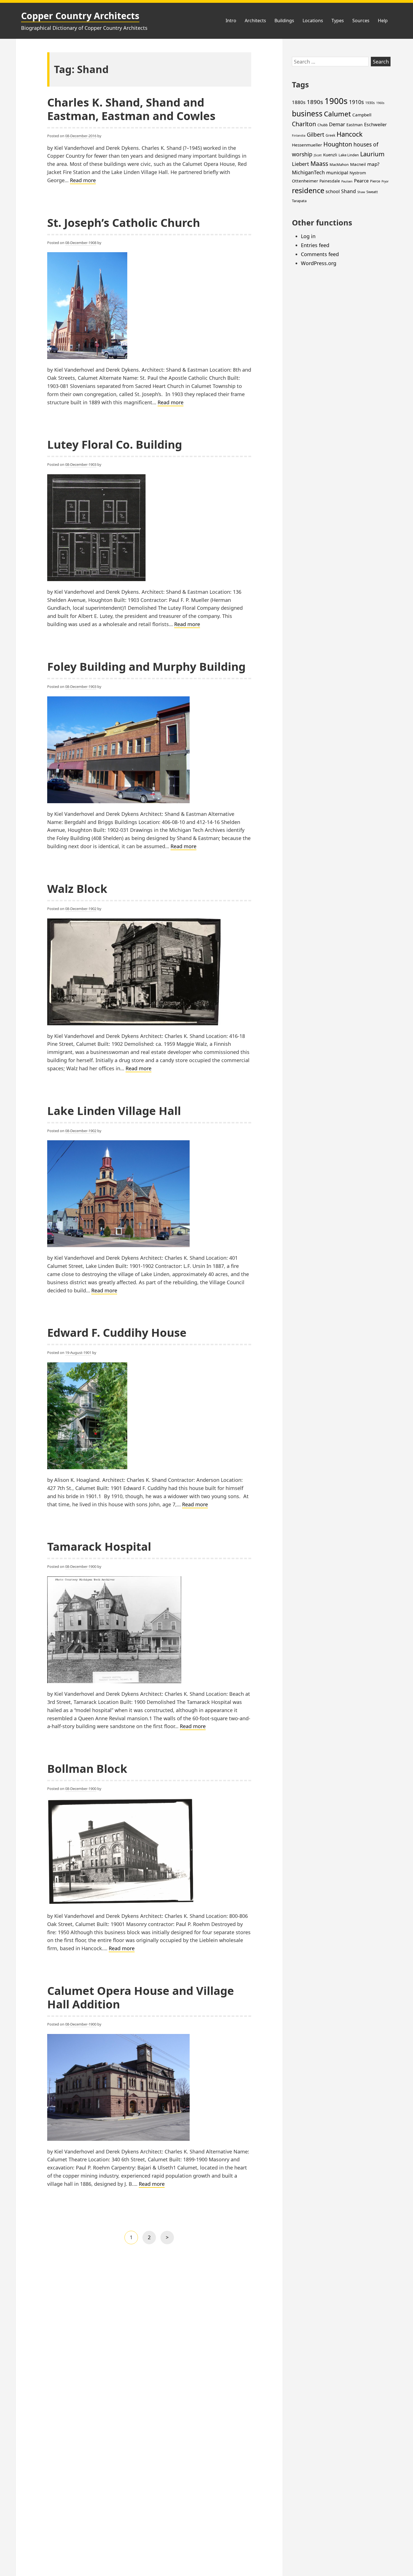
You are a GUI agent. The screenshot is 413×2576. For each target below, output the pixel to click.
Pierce (375, 181)
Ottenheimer (305, 181)
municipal (337, 172)
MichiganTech (308, 172)
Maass (319, 163)
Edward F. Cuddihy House (117, 1332)
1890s (315, 102)
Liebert (300, 164)
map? (373, 164)
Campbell (362, 115)
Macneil (358, 164)
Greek (330, 135)
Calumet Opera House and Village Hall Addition (141, 1997)
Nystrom (358, 173)
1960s (380, 103)
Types (338, 21)
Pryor (385, 181)
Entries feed (315, 245)
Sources (361, 21)
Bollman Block (87, 1768)
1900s (336, 101)
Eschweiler (375, 125)
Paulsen (347, 181)
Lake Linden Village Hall (114, 1111)
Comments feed (320, 254)
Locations (313, 21)
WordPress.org (319, 263)
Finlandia (299, 136)
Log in (308, 236)
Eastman (355, 125)
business (307, 114)
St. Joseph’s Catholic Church (124, 223)
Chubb (323, 125)
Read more (83, 180)
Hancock (350, 134)
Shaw (361, 192)
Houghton (338, 144)
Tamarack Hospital (99, 1546)
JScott (318, 155)
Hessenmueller (307, 145)
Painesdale (330, 181)
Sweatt (372, 192)
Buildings (284, 21)
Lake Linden (349, 155)
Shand (349, 191)
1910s (356, 102)
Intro (231, 21)
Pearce (361, 181)
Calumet (337, 114)
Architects (255, 21)
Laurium (372, 154)
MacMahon (339, 164)
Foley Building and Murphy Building (146, 666)
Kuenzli (330, 155)
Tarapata (299, 201)
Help (383, 21)
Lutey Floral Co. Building (115, 444)
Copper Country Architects (80, 16)
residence (308, 190)
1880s (299, 102)
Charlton (304, 124)
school (333, 191)
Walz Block (77, 889)
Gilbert (316, 135)
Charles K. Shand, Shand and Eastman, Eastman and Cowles (131, 109)
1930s (370, 103)
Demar (337, 124)
